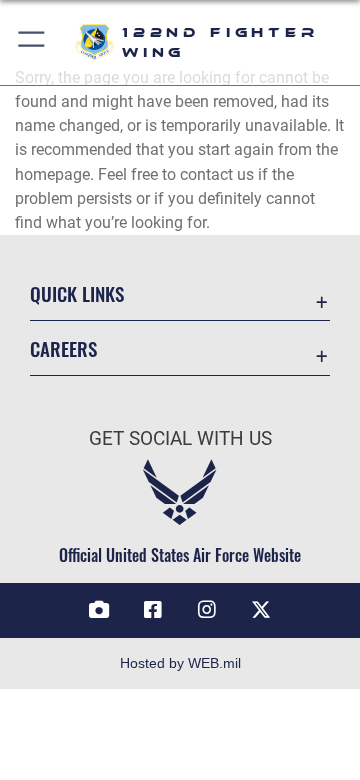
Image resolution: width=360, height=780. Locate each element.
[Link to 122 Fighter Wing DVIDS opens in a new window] (99, 610)
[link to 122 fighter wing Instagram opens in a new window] (207, 610)
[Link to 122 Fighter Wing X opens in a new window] (261, 610)
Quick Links (77, 293)
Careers (63, 348)
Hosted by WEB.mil (180, 663)
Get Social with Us (180, 438)
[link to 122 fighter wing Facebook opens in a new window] (153, 610)
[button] (32, 42)
